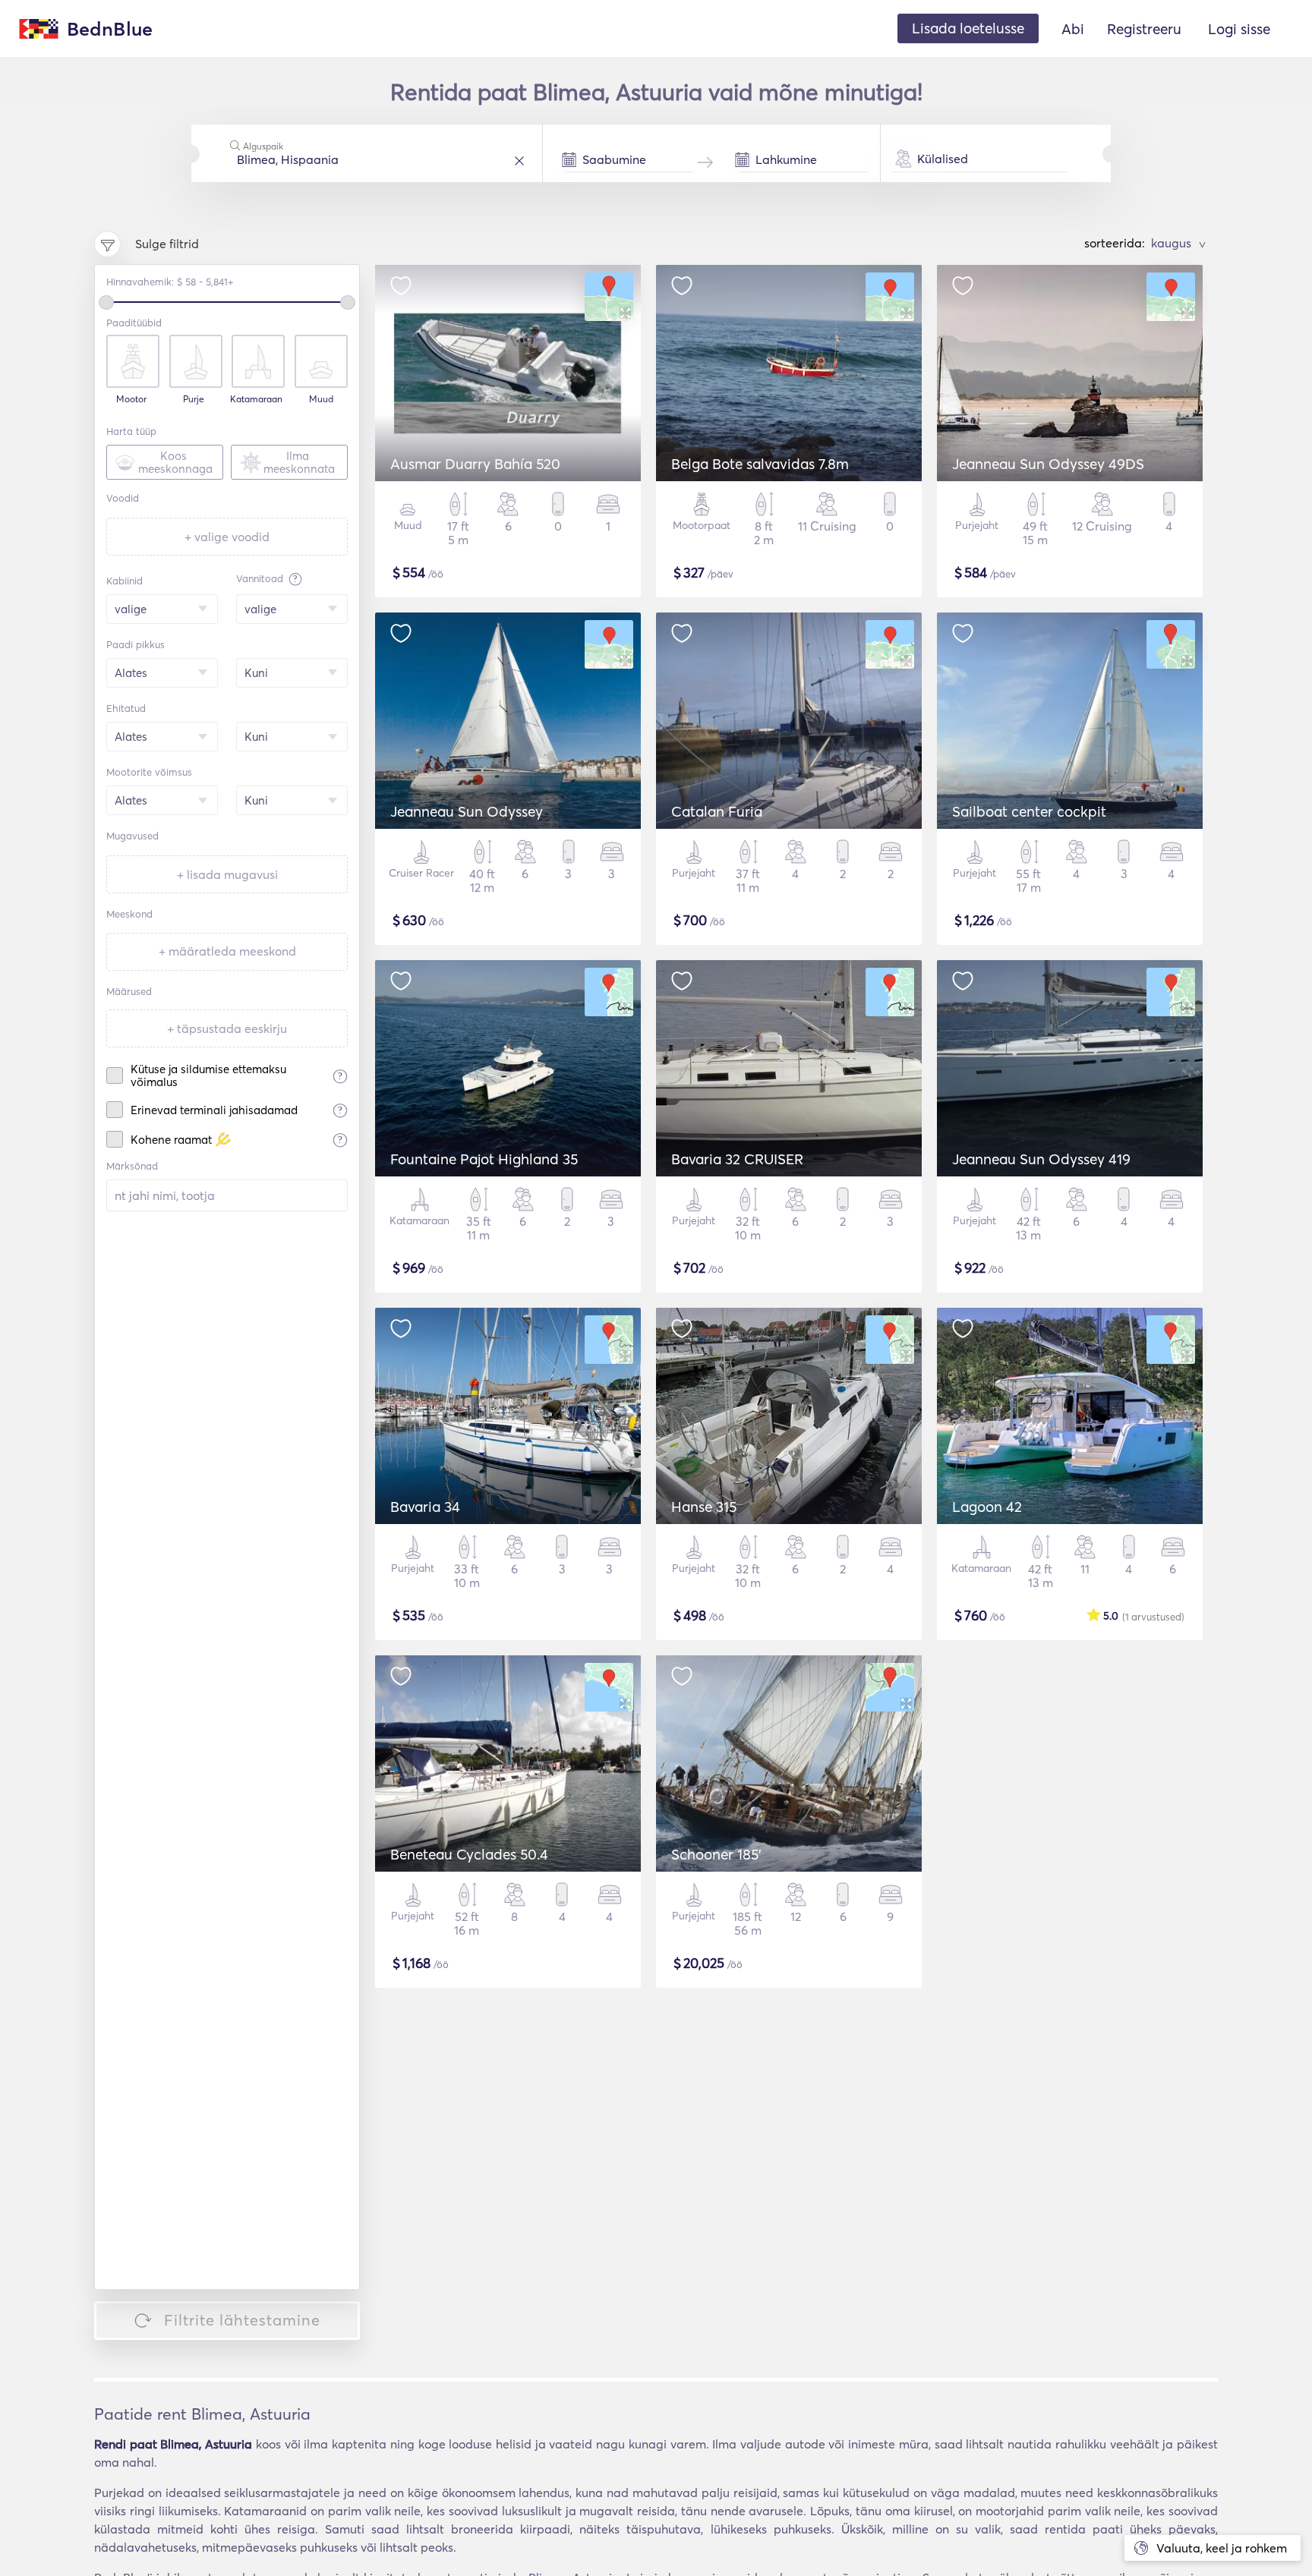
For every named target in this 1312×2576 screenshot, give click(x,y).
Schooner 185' (716, 1854)
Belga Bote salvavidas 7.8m (760, 464)
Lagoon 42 (987, 1507)
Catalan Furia (717, 811)
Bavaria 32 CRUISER (737, 1159)
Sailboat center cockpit (1029, 811)
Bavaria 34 (425, 1507)
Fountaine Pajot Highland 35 (484, 1159)
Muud (321, 399)
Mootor (131, 399)
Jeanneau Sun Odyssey (467, 811)
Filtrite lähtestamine (242, 2320)
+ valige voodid (227, 537)
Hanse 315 (704, 1507)
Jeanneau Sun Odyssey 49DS (1048, 464)
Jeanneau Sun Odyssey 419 (1041, 1159)
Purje (194, 399)
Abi (1073, 29)
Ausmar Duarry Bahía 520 (475, 464)
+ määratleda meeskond (227, 951)
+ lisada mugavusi (227, 874)
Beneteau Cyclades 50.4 (469, 1854)
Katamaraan (256, 399)
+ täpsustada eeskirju (227, 1028)
